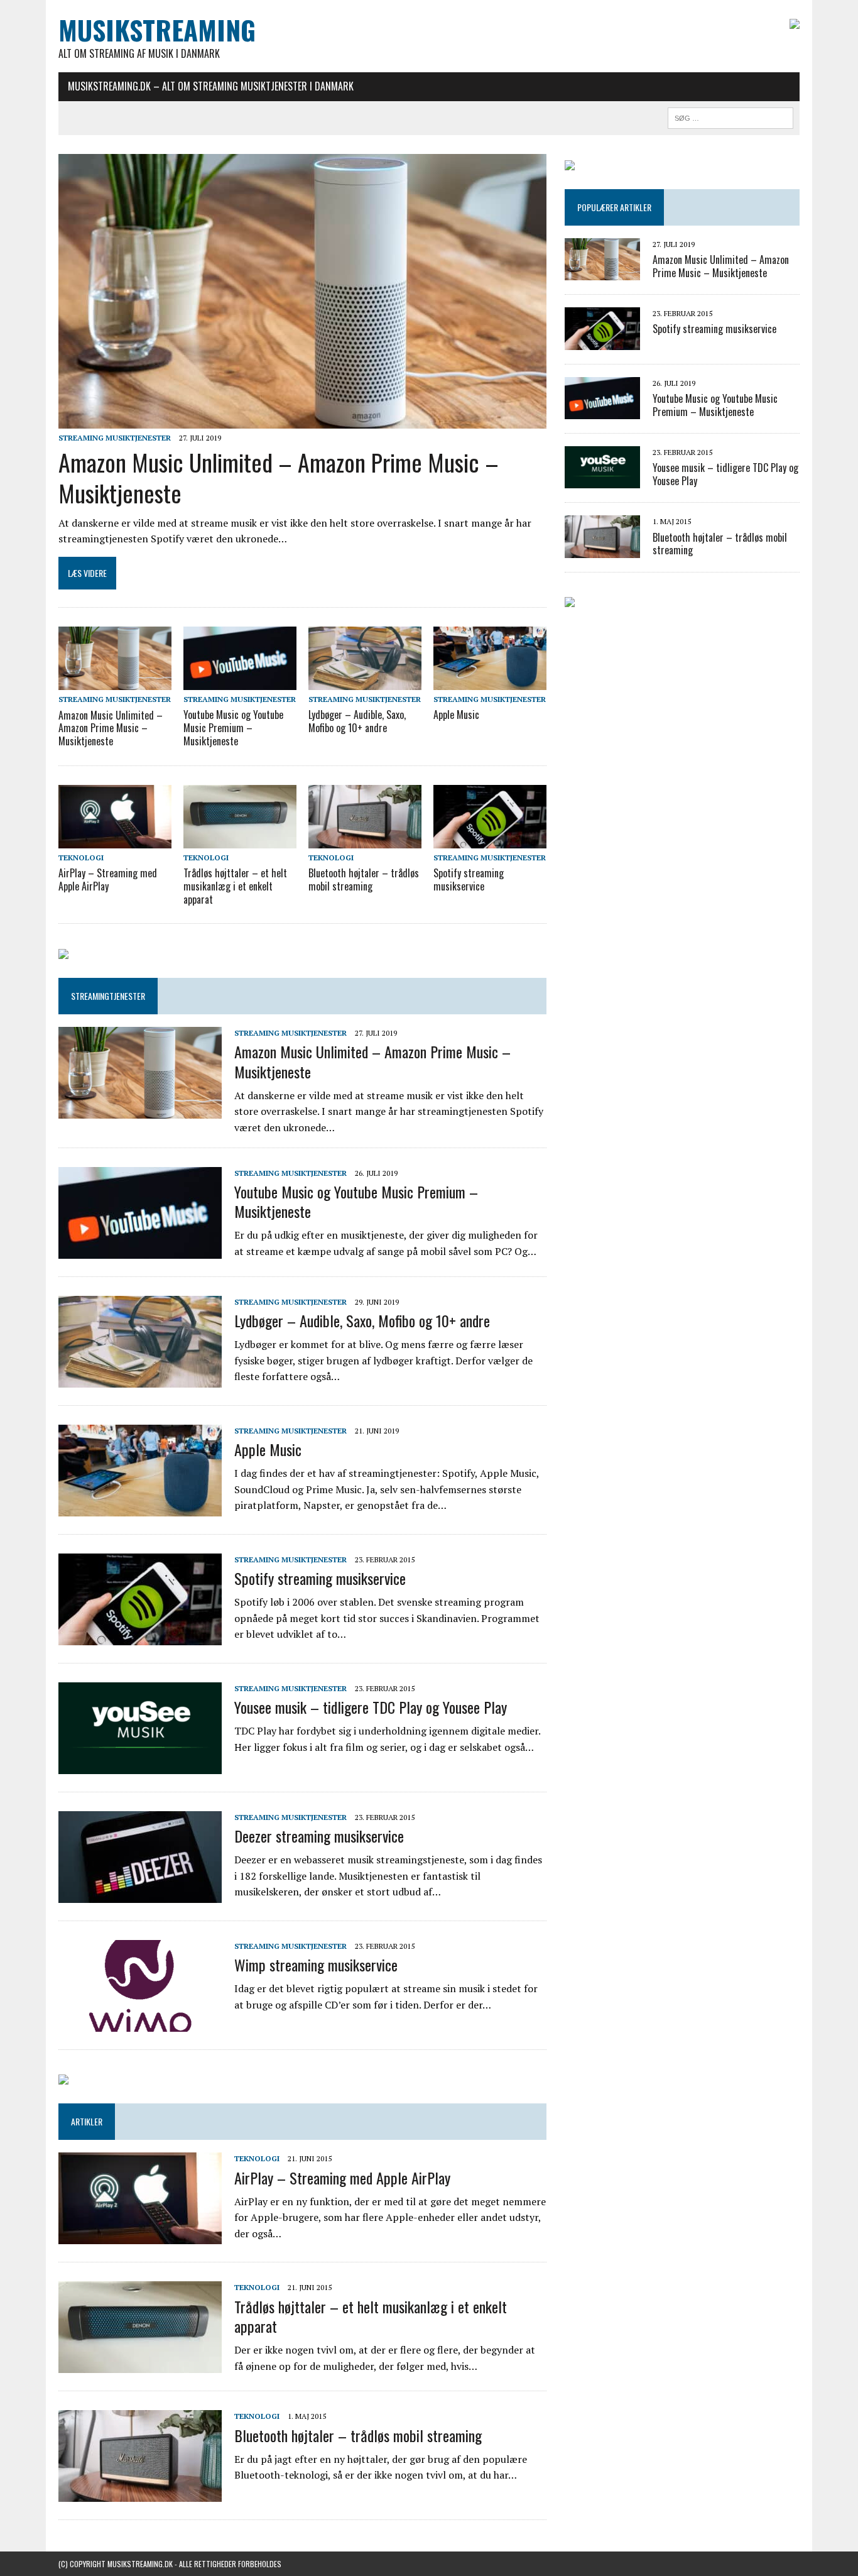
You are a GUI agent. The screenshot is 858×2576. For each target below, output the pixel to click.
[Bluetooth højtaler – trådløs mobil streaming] (365, 840)
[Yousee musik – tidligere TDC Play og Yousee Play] (140, 1765)
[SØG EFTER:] (730, 116)
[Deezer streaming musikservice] (140, 1894)
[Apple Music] (490, 682)
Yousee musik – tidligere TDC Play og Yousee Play (371, 1707)
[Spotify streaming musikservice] (490, 840)
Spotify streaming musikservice (469, 880)
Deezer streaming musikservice (319, 1836)
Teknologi (81, 858)
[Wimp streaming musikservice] (140, 2023)
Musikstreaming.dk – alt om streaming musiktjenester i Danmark (211, 86)
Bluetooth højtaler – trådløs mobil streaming (364, 880)
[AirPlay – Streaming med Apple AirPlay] (115, 840)
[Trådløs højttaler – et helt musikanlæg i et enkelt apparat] (240, 840)
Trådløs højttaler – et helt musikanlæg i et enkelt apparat (235, 886)
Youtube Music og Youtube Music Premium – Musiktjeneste (233, 728)
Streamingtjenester (108, 996)
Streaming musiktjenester (115, 438)
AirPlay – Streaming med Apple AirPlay (108, 880)
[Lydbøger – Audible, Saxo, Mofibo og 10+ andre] (365, 682)
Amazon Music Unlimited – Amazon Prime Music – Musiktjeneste (279, 477)
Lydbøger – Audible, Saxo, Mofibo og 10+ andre (357, 721)
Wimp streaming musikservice (316, 1965)
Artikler (87, 2121)
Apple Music (456, 715)
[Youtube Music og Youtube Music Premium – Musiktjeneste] (240, 682)
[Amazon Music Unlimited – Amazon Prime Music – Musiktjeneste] (302, 420)
